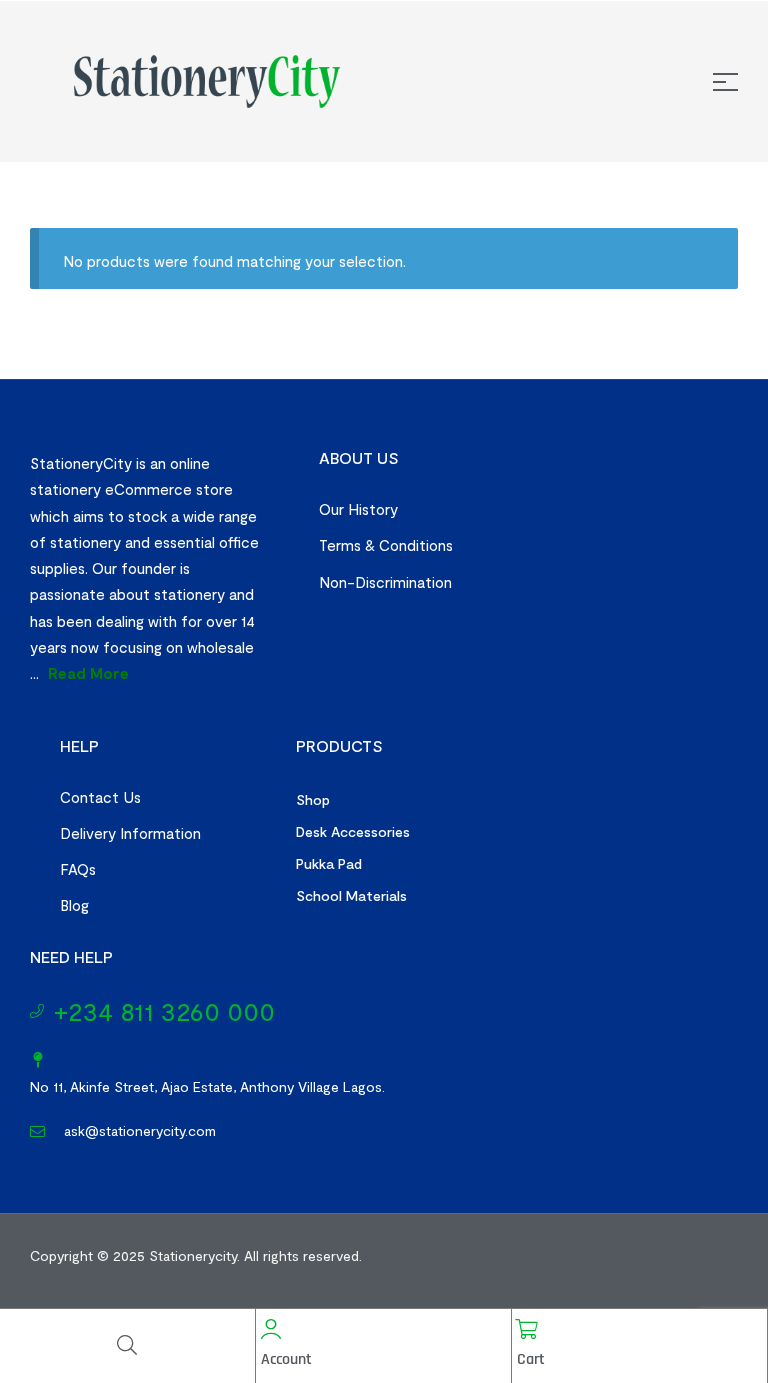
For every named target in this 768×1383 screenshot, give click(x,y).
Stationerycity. (194, 1255)
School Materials (351, 895)
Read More (88, 673)
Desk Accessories (353, 831)
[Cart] (527, 1329)
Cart (531, 1359)
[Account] (271, 1329)
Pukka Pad (329, 863)
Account (286, 1359)
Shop (313, 799)
